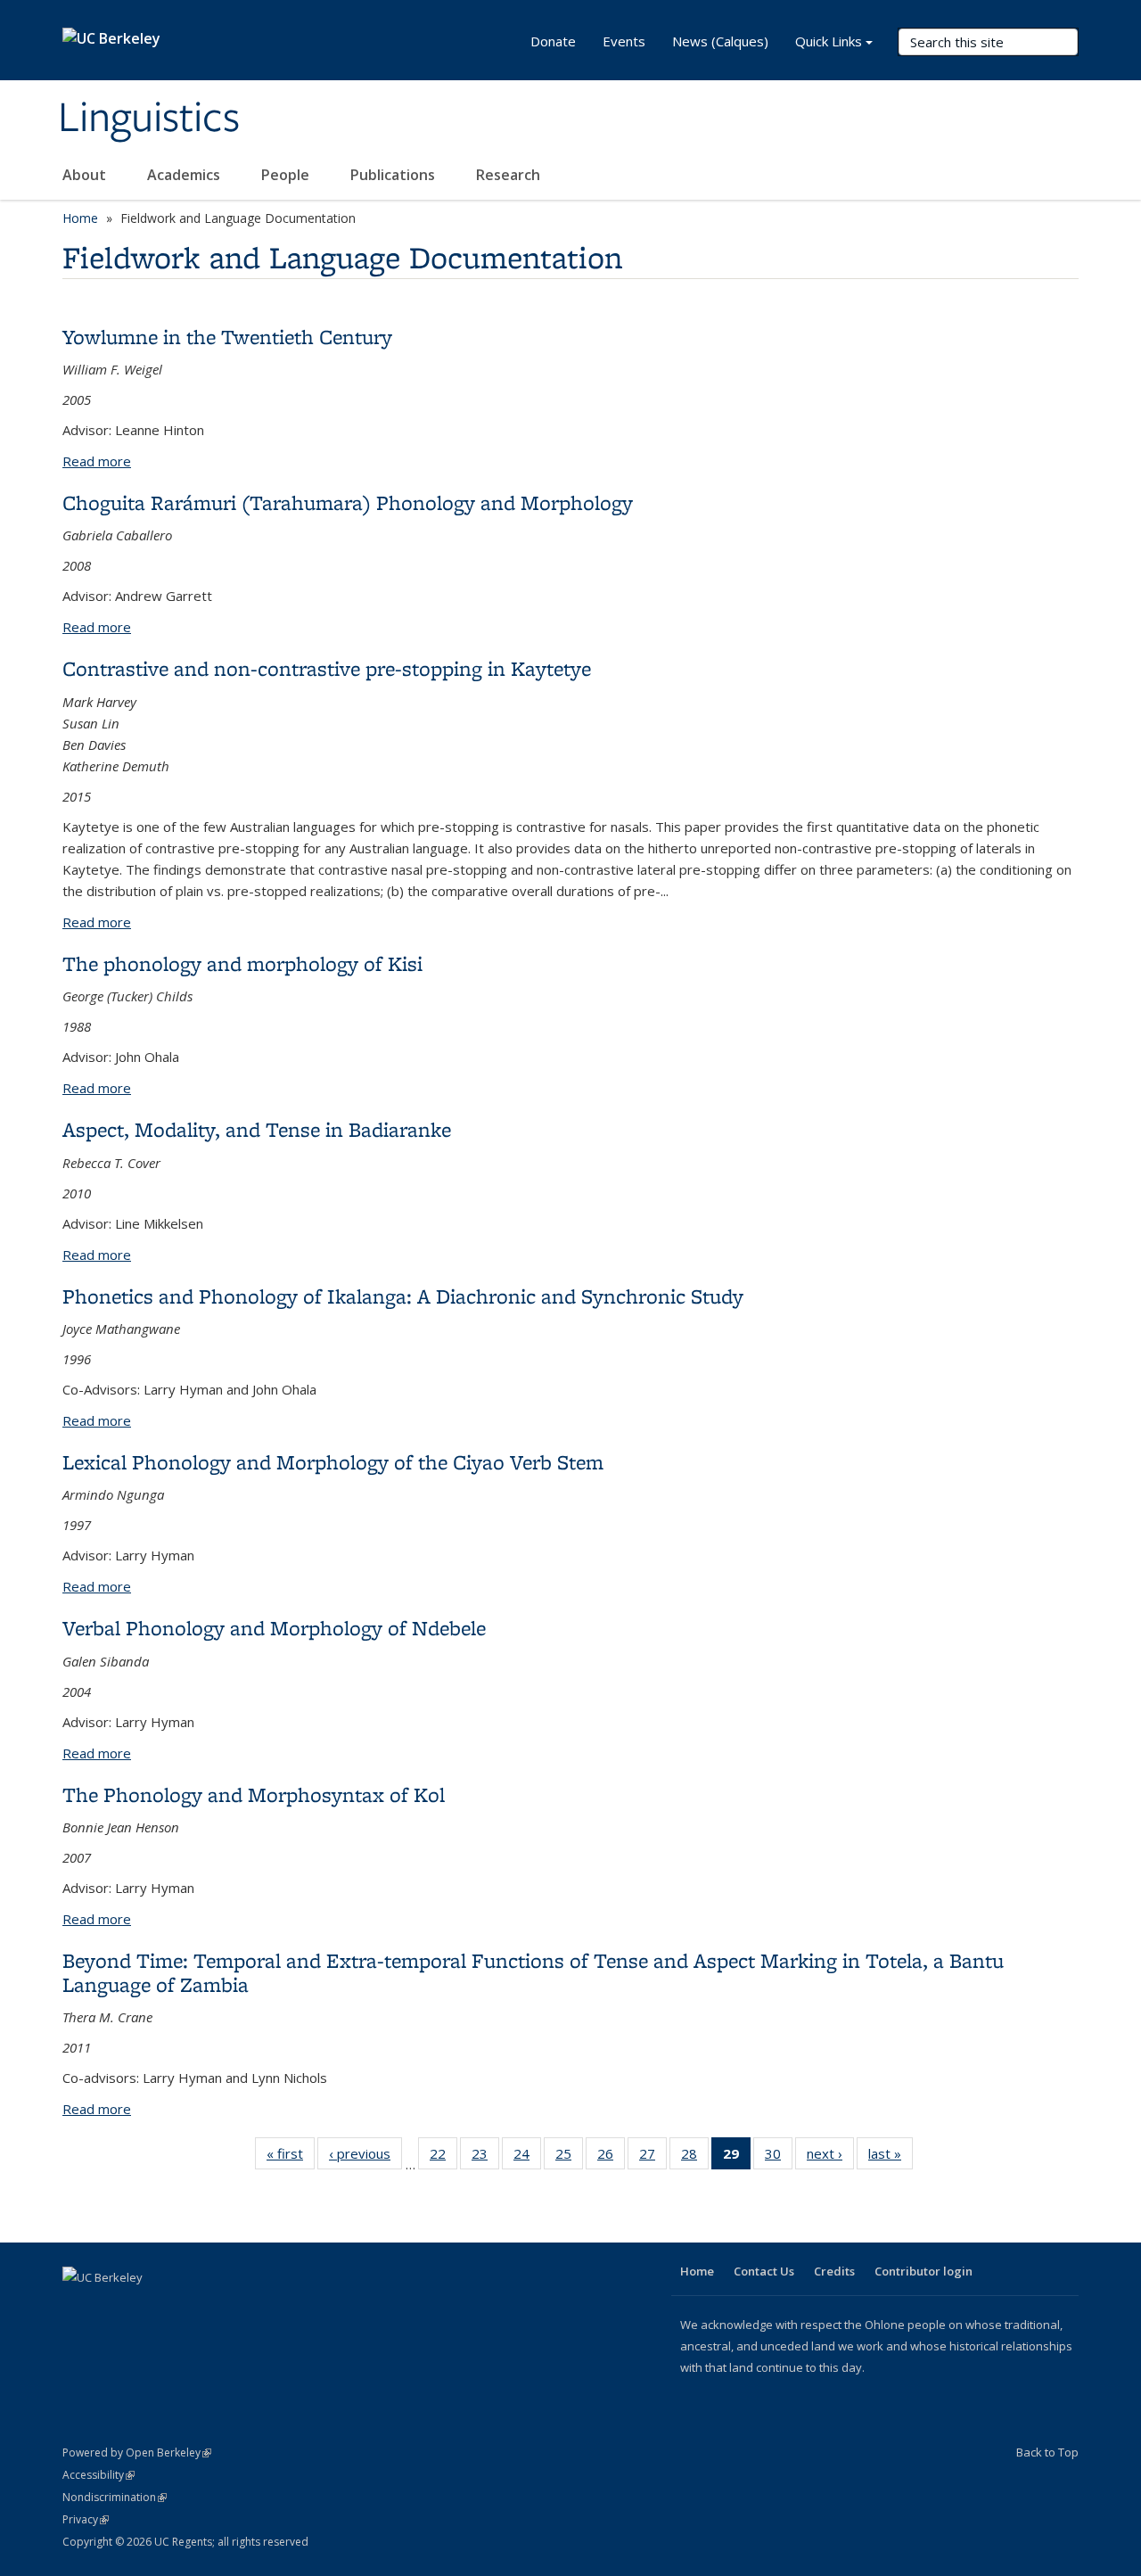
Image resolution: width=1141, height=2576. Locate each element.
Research (508, 175)
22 (443, 2157)
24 (527, 2157)
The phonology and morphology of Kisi (242, 963)
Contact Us (764, 2271)
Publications (394, 175)
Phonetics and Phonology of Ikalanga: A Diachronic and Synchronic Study (403, 1296)
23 (485, 2157)
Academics (185, 175)
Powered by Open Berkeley (137, 2453)
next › (830, 2157)
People (287, 175)
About (86, 175)
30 (779, 2157)
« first (291, 2157)
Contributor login (923, 2271)
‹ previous (365, 2157)
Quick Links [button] (829, 41)
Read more (97, 461)
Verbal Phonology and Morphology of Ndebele (274, 1628)
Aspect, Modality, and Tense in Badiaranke (257, 1129)
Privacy (86, 2519)
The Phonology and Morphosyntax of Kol (254, 1794)
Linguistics (149, 119)
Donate (553, 41)
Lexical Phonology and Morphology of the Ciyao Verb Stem (333, 1462)
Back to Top (1047, 2452)
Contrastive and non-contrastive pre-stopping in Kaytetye (327, 668)
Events (624, 41)
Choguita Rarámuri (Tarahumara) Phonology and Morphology (348, 502)
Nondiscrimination (115, 2497)
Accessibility (99, 2475)
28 (695, 2157)
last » (891, 2157)
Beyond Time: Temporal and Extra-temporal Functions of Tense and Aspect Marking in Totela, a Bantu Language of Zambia (533, 1972)
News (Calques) (720, 41)
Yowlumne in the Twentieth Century (227, 337)
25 (569, 2157)
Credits (834, 2271)
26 (611, 2157)
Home (80, 218)
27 (653, 2157)
